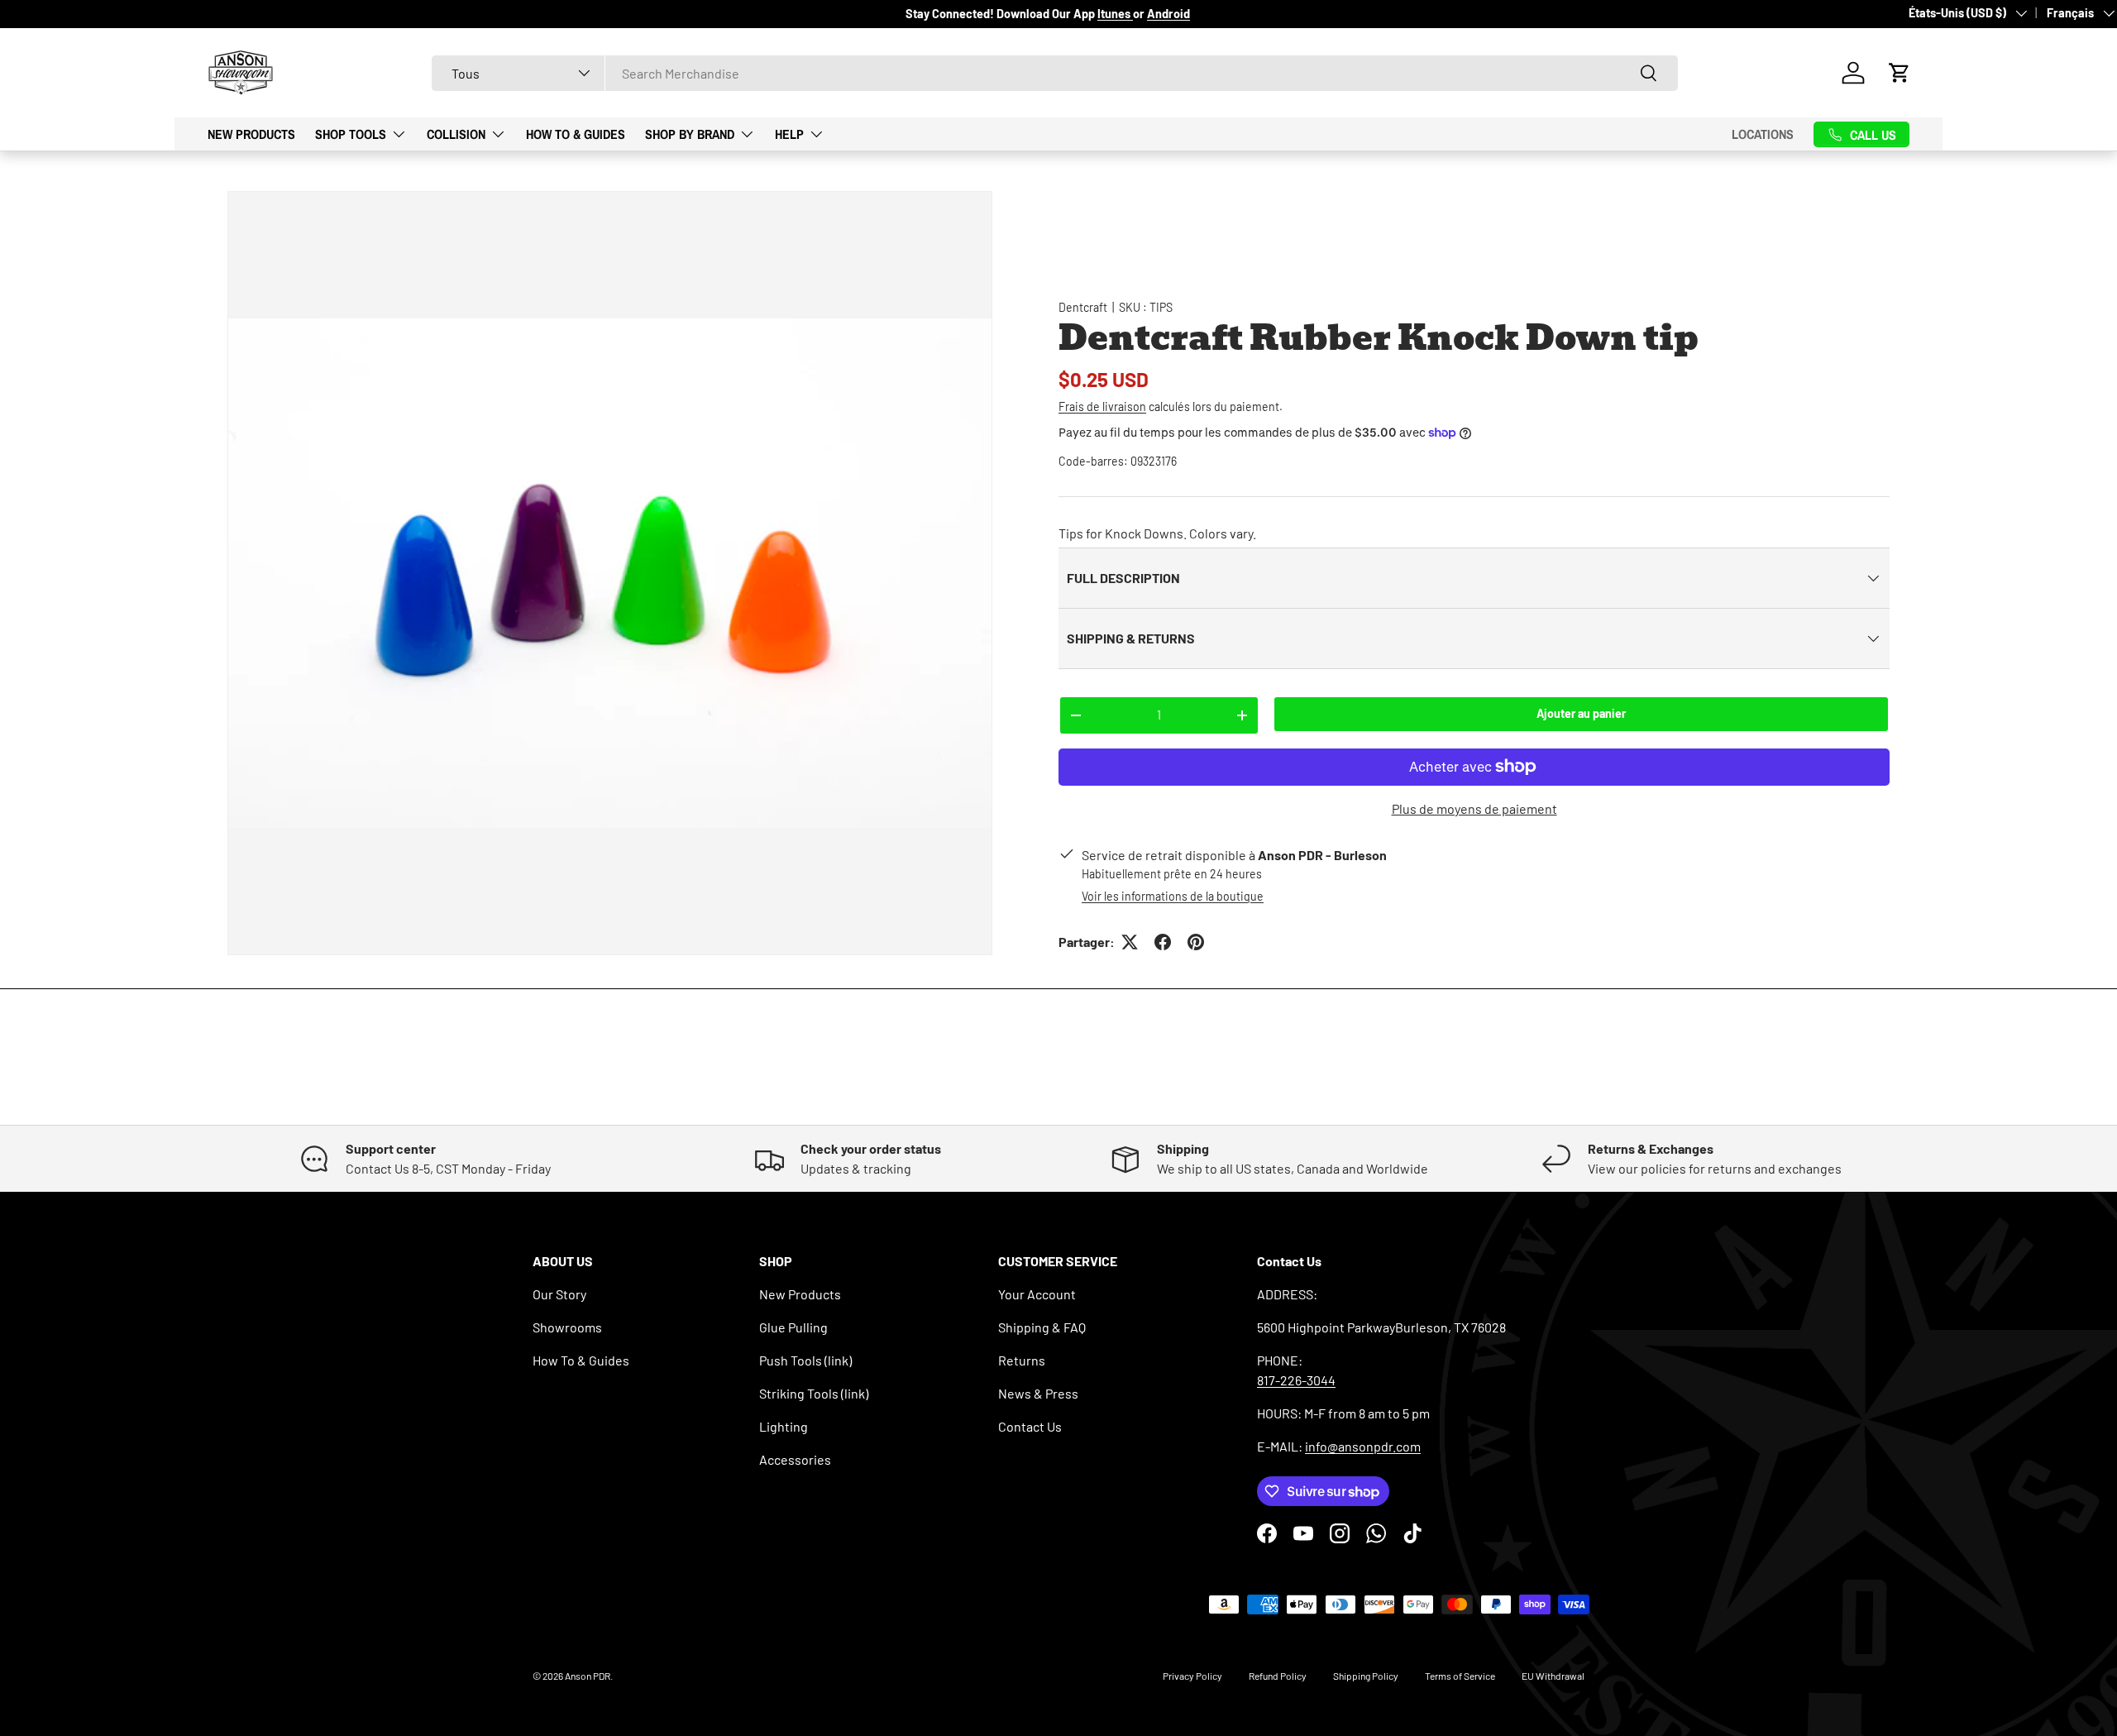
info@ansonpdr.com (1363, 1446)
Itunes (1115, 14)
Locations (1763, 134)
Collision (456, 133)
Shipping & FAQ (1042, 1327)
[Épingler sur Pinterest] (1196, 942)
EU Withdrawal (1553, 1676)
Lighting (784, 1426)
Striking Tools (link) (814, 1393)
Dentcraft (1083, 307)
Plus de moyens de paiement (1474, 808)
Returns (1022, 1360)
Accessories (795, 1459)
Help (789, 133)
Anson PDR (588, 1676)
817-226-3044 (1296, 1380)
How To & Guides (576, 133)
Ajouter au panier (1581, 713)
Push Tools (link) (805, 1360)
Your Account (1037, 1294)
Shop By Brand (690, 133)
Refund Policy (1278, 1676)
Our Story (559, 1294)
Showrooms (567, 1327)
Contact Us (1030, 1426)
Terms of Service (1460, 1676)
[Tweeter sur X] (1130, 942)
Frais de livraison (1102, 407)
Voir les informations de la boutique (1173, 896)
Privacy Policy (1192, 1676)
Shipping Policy (1366, 1676)
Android (1168, 14)
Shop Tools (351, 133)
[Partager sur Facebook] (1163, 942)
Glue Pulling (793, 1327)
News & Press (1038, 1393)
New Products (251, 133)
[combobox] (1055, 73)
